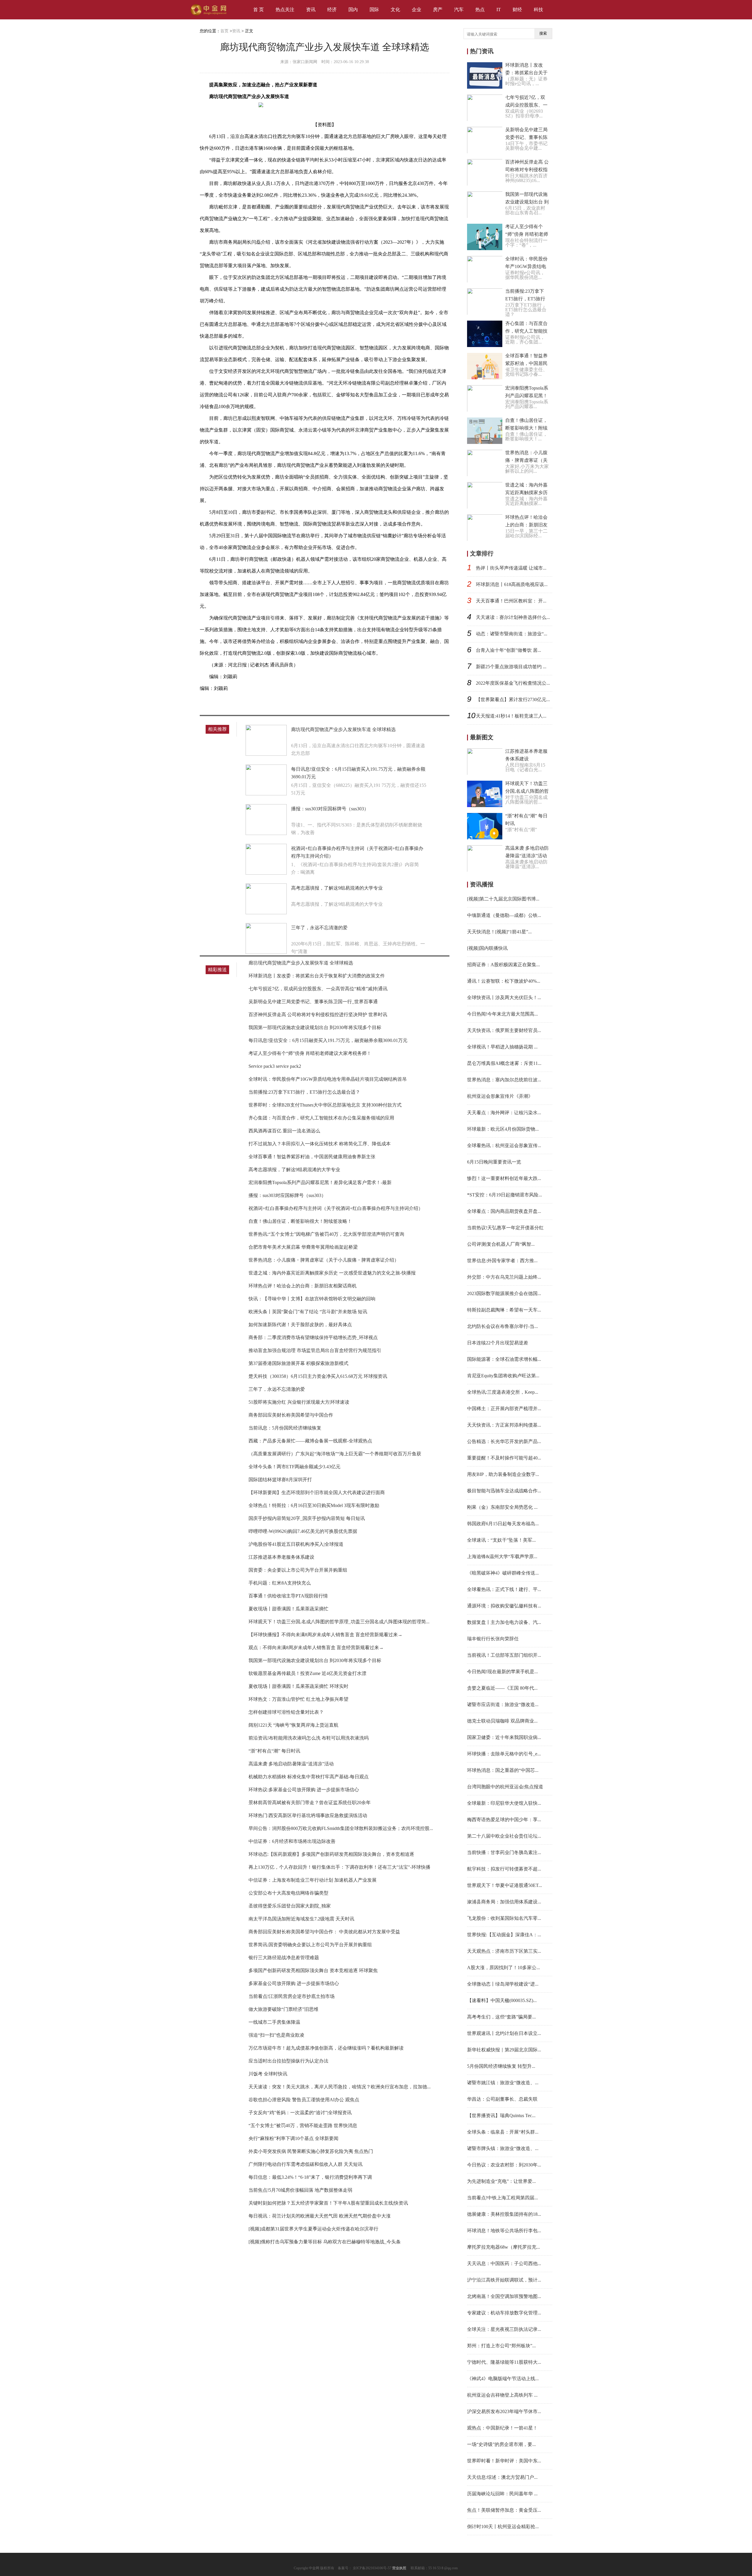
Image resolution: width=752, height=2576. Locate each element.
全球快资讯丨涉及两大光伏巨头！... (504, 997)
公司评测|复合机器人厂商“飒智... (501, 1244)
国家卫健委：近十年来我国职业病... (504, 1737)
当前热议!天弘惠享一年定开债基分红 (505, 1228)
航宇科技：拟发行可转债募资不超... (504, 1869)
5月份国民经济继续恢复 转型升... (501, 2066)
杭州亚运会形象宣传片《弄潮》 (500, 1096)
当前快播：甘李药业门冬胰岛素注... (504, 1852)
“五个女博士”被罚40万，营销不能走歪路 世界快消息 (303, 2125)
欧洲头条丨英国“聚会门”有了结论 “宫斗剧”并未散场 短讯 (308, 1312)
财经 (517, 10)
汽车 (459, 10)
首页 (224, 31)
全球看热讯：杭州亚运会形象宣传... (504, 1145)
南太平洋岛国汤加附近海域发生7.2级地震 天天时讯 (301, 1919)
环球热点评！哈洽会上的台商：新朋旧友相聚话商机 (303, 1286)
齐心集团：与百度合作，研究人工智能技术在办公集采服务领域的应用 (321, 1118)
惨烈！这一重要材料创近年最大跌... (504, 1178)
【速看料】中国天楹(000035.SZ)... (502, 2000)
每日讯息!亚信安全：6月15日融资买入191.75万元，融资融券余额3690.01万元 (328, 1040)
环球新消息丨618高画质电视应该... (512, 584)
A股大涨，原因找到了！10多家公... (503, 1968)
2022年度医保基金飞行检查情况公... (513, 683)
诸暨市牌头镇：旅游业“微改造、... (503, 2148)
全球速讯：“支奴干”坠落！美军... (501, 1540)
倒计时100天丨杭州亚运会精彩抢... (503, 2527)
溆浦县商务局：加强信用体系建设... (504, 1902)
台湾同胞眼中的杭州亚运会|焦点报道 (505, 1787)
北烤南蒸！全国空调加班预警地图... (504, 2296)
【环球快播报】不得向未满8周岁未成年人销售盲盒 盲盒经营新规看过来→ (325, 1635)
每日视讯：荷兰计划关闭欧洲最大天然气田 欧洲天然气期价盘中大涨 (320, 2216)
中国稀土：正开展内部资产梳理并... (504, 1409)
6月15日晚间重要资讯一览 (494, 1162)
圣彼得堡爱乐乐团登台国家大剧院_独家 (290, 1906)
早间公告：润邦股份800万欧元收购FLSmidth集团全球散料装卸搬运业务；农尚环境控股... (341, 1828)
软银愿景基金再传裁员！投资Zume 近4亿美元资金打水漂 (307, 1673)
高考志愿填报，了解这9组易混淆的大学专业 (337, 888)
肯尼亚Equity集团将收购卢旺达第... (503, 1376)
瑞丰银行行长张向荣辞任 (493, 1639)
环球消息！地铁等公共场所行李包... (504, 2231)
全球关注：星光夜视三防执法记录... (504, 2329)
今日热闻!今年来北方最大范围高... (502, 1014)
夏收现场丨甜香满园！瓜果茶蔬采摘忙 (288, 1609)
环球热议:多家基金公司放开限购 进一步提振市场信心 (304, 1790)
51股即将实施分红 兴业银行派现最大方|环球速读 (299, 1402)
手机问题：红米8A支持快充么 (280, 1583)
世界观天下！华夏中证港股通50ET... (505, 1885)
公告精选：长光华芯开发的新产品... (504, 1441)
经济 (332, 10)
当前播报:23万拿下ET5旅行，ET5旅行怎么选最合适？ (304, 1092)
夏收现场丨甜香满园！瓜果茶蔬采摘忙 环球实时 (298, 1686)
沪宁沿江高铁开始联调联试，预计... (504, 2280)
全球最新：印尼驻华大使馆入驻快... (504, 1803)
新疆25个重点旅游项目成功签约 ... (511, 667)
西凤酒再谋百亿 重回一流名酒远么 (284, 1131)
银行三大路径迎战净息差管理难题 (284, 1958)
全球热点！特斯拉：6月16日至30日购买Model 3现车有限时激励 (314, 1505)
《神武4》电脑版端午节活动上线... (503, 2379)
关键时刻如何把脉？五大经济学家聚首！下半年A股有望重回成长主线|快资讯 (328, 2203)
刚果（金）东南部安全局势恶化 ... (502, 1507)
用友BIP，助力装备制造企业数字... (503, 1474)
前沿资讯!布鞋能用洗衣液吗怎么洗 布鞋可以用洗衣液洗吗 (309, 1738)
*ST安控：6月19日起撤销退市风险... (505, 1195)
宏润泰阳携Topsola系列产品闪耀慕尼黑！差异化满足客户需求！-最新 (320, 1182)
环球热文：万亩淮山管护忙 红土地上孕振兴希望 (298, 1699)
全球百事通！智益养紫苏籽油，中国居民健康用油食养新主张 (312, 1157)
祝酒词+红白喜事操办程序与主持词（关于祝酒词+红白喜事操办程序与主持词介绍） (336, 1208)
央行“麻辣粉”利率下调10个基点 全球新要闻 (293, 2138)
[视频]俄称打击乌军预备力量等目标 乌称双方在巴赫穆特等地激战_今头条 (325, 2242)
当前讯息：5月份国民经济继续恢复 (285, 1428)
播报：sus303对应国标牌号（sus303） (330, 809)
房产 (438, 10)
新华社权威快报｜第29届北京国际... (504, 2050)
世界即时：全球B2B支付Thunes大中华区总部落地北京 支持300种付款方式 (325, 1105)
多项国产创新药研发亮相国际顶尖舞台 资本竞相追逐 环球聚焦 (313, 1970)
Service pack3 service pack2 (275, 1066)
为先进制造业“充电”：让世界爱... (501, 2181)
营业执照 (399, 2568)
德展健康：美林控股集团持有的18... (504, 2214)
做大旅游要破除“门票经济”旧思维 (283, 2009)
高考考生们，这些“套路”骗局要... (501, 2017)
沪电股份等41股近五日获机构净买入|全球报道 (296, 1544)
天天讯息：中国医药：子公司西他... (504, 2263)
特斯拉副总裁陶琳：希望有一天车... (504, 1310)
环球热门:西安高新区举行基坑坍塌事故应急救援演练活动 (308, 1815)
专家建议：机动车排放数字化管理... (504, 2313)
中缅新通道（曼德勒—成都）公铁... (504, 915)
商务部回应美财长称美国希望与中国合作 (291, 1415)
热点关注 (285, 10)
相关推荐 (217, 729)
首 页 (258, 10)
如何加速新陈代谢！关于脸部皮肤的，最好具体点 (300, 1325)
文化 (395, 10)
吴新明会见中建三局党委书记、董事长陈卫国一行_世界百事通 (313, 1002)
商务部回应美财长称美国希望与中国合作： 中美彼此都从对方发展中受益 (324, 1932)
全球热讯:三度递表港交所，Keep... (503, 1392)
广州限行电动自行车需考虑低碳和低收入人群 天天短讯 (305, 2164)
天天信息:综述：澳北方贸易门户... (502, 2477)
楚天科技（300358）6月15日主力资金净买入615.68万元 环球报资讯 (318, 1376)
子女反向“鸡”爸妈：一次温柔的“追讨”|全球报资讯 (300, 2113)
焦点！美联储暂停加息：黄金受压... (504, 2510)
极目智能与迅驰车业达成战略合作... (504, 1491)
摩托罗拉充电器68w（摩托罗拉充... (503, 2247)
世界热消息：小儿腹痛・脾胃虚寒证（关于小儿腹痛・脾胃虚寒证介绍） (324, 1260)
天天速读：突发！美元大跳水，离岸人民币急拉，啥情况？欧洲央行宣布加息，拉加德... (340, 2087)
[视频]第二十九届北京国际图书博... (503, 899)
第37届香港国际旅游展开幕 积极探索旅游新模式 (298, 1363)
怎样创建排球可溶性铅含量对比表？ (286, 1712)
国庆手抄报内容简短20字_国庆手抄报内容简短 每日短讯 (307, 1518)
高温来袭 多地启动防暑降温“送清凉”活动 (291, 1764)
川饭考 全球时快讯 (268, 2074)
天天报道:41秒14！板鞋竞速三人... (511, 716)
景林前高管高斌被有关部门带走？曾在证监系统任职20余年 (310, 1803)
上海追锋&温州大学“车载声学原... (502, 1556)
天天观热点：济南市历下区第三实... (504, 1951)
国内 (353, 10)
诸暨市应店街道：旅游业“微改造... (503, 1704)
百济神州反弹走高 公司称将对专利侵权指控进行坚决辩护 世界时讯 (318, 1015)
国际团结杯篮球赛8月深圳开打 (280, 1480)
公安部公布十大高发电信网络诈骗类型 (288, 1893)
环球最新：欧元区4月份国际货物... (503, 1129)
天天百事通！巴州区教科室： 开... (511, 601)
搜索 (543, 33)
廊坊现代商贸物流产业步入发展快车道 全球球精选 (343, 729)
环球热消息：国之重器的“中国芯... (503, 1770)
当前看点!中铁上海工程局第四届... (502, 2198)
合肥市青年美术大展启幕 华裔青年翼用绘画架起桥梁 (303, 1247)
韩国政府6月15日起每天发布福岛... (503, 1524)
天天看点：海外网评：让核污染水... (504, 1113)
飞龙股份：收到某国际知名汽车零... (504, 1918)
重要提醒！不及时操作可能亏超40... (504, 1458)
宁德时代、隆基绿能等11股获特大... (504, 2362)
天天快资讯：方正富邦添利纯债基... (504, 1425)
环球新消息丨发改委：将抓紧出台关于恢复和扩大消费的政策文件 (317, 976)
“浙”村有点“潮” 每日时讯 (274, 1751)
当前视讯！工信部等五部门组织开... (504, 1655)
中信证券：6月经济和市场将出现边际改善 (292, 1841)
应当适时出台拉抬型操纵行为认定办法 (288, 2061)
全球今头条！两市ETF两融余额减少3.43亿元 (294, 1467)
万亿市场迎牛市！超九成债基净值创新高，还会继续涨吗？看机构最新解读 (326, 2048)
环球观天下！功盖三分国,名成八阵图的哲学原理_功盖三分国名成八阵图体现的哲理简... (339, 1622)
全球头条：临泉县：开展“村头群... (503, 2132)
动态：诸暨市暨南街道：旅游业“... (512, 634)
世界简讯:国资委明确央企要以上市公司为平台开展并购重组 (310, 1945)
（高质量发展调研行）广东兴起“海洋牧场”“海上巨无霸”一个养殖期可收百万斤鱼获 (335, 1454)
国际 (374, 10)
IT (499, 10)
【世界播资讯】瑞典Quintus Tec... (501, 2115)
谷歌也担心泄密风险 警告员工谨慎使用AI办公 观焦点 (304, 2100)
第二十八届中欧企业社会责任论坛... (504, 1836)
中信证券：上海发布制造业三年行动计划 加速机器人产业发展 (313, 1880)
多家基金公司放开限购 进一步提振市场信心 (294, 1983)
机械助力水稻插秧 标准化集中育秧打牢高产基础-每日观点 (309, 1777)
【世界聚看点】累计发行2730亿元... (513, 699)
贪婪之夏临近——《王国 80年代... (502, 1688)
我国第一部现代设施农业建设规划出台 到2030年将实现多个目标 (315, 1027)
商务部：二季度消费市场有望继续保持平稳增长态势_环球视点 (313, 1337)
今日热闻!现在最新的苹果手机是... (502, 1672)
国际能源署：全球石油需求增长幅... (504, 1359)
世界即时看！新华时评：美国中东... (504, 2461)
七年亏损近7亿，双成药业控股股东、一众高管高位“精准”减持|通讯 (318, 989)
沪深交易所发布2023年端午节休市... (504, 2411)
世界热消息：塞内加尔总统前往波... (504, 1080)
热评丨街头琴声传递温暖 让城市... (511, 568)
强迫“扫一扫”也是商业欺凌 (276, 2035)
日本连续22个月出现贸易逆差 (498, 1343)
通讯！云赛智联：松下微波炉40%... (504, 981)
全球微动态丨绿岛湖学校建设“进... (503, 1984)
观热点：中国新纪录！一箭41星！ (502, 2428)
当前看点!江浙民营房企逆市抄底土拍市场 (292, 1996)
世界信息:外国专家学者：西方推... (502, 1261)
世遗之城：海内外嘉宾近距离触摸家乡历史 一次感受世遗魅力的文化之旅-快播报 (332, 1273)
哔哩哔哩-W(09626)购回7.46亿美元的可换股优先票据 (303, 1531)
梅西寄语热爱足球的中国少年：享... (504, 1820)
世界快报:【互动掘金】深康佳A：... (504, 1935)
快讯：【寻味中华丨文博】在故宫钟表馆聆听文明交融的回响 (312, 1299)
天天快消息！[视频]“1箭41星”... (499, 932)
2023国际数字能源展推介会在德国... (504, 1293)
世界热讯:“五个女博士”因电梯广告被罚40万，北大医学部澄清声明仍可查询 (326, 1234)
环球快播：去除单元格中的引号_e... (504, 1754)
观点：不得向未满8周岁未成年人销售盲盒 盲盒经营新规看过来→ (316, 1648)
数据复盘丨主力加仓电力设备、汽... (504, 1622)
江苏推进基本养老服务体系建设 (281, 1557)
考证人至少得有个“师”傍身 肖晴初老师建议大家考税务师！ (310, 1053)
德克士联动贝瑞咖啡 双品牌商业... (502, 1721)
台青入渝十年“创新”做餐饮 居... (508, 650)
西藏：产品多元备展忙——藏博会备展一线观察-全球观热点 (310, 1441)
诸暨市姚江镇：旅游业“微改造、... (503, 2083)
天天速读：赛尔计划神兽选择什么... (513, 617)
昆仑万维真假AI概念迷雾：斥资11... (504, 1063)
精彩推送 (217, 970)
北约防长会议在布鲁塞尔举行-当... (502, 1326)
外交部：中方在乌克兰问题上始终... (504, 1277)
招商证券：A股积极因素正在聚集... (503, 965)
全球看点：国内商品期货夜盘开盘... (504, 1211)
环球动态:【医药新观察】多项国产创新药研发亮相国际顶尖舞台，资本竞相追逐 (331, 1854)
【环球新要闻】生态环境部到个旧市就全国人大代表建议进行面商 (317, 1492)
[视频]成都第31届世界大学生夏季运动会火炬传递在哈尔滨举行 (313, 2229)
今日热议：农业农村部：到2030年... (504, 2165)
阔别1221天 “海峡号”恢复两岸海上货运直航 (293, 1725)
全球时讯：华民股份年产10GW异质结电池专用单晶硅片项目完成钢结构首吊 (328, 1079)
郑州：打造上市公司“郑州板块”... (501, 2346)
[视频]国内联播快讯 (487, 948)
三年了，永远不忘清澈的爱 (319, 928)
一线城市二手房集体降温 (274, 2022)
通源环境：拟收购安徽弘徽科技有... (504, 1606)
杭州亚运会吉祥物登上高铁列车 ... (502, 2395)
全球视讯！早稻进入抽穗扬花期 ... (502, 1047)
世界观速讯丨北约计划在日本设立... (504, 2033)
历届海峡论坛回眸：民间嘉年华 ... (502, 2494)
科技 (538, 10)
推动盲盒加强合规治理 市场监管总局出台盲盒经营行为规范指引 (315, 1350)
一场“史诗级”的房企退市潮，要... (501, 2444)
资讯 (311, 10)
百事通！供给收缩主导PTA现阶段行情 (288, 1596)
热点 (480, 10)
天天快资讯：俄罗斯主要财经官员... (504, 1030)
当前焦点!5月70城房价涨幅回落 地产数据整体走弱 (300, 2190)
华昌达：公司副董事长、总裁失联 (502, 2099)
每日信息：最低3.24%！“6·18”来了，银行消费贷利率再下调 (310, 2177)
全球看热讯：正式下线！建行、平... (504, 1589)
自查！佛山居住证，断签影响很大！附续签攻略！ (300, 1221)
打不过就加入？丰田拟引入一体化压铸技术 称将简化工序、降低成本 (320, 1144)
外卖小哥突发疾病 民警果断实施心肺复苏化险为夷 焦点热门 (311, 2151)
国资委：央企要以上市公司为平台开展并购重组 (298, 1570)
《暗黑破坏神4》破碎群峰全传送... (503, 1573)
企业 (417, 10)
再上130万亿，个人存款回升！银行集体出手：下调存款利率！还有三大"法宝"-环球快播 (339, 1867)
